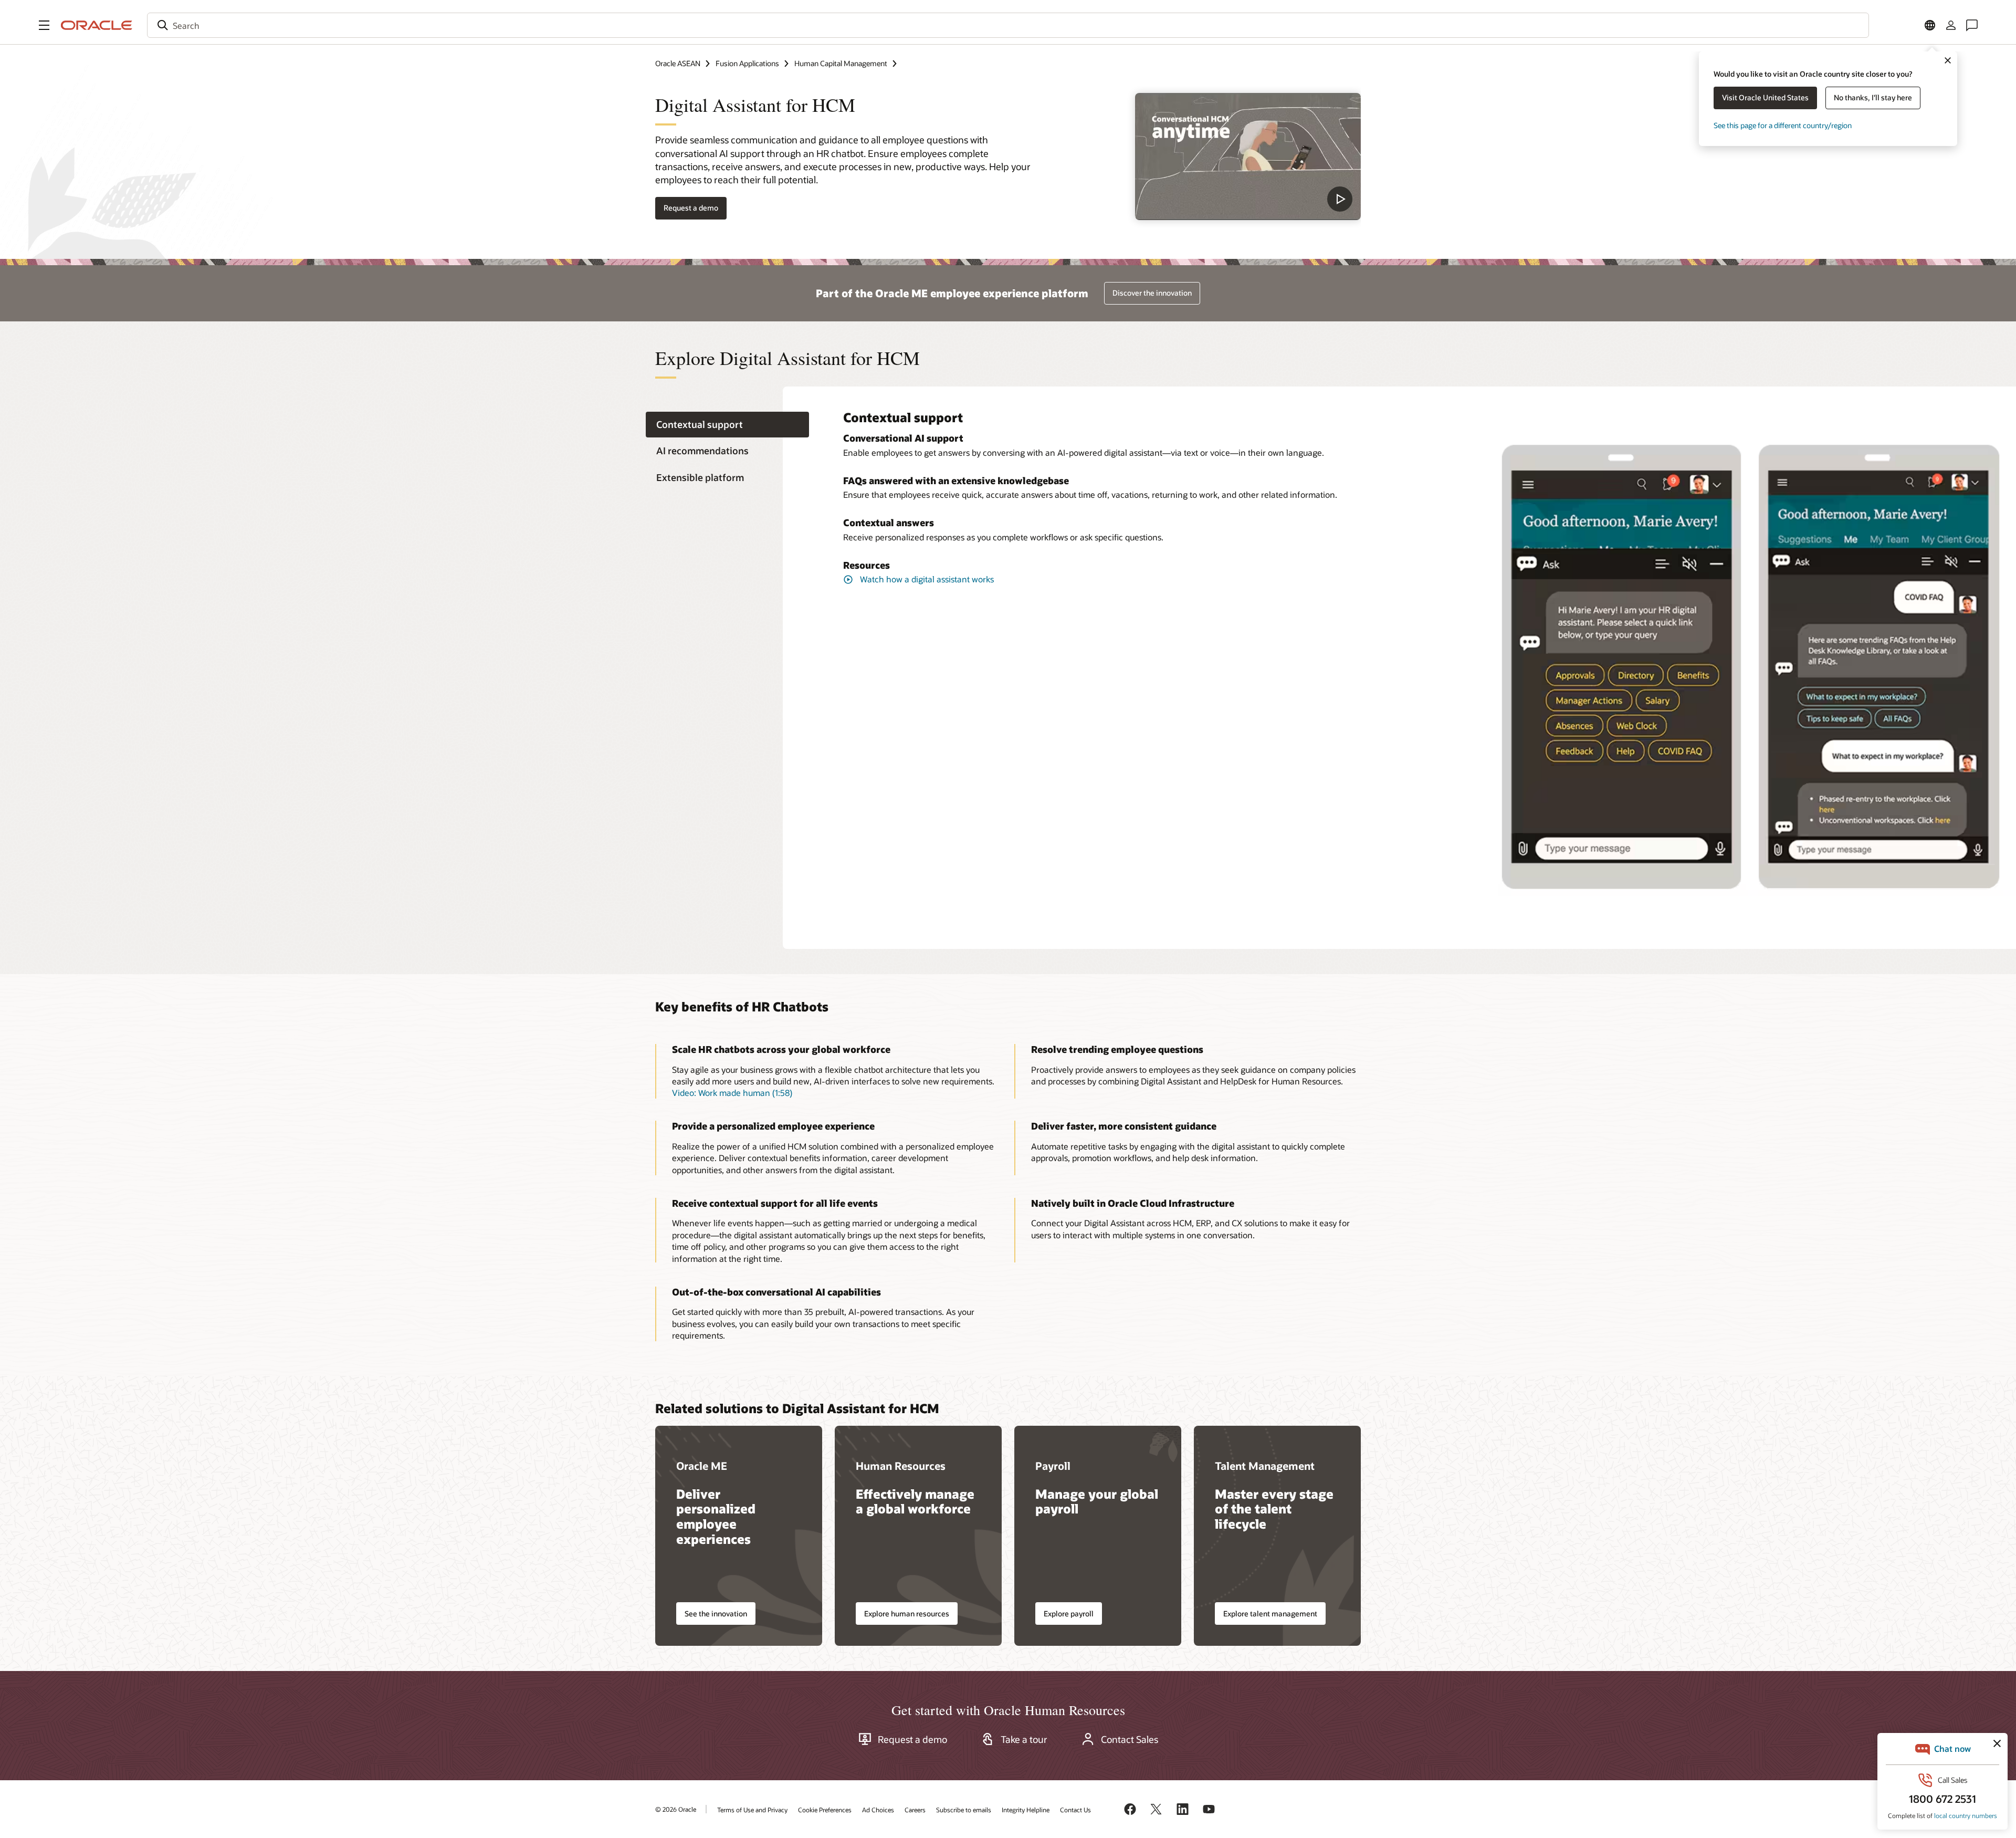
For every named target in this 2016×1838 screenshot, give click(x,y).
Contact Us (1075, 1810)
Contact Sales (1130, 1739)
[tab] (727, 425)
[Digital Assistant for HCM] (1248, 156)
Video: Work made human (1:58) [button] (732, 1093)
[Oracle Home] (97, 25)
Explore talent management (1270, 1614)
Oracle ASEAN (678, 63)
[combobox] (1008, 25)
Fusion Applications (747, 63)
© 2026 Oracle (676, 1809)
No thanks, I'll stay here (1873, 97)
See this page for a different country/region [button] (1783, 125)
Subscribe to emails (964, 1810)
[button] (44, 25)
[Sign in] (1951, 25)
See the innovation (716, 1614)
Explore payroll (1069, 1614)
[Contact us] (1972, 25)
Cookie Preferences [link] (825, 1810)
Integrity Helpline (1026, 1810)
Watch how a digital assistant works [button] (927, 579)
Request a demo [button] (691, 208)
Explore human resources (907, 1614)
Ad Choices (878, 1810)
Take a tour (1024, 1739)
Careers (915, 1810)
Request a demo (912, 1739)
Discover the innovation (1152, 293)
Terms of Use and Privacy (752, 1810)
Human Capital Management (841, 63)
